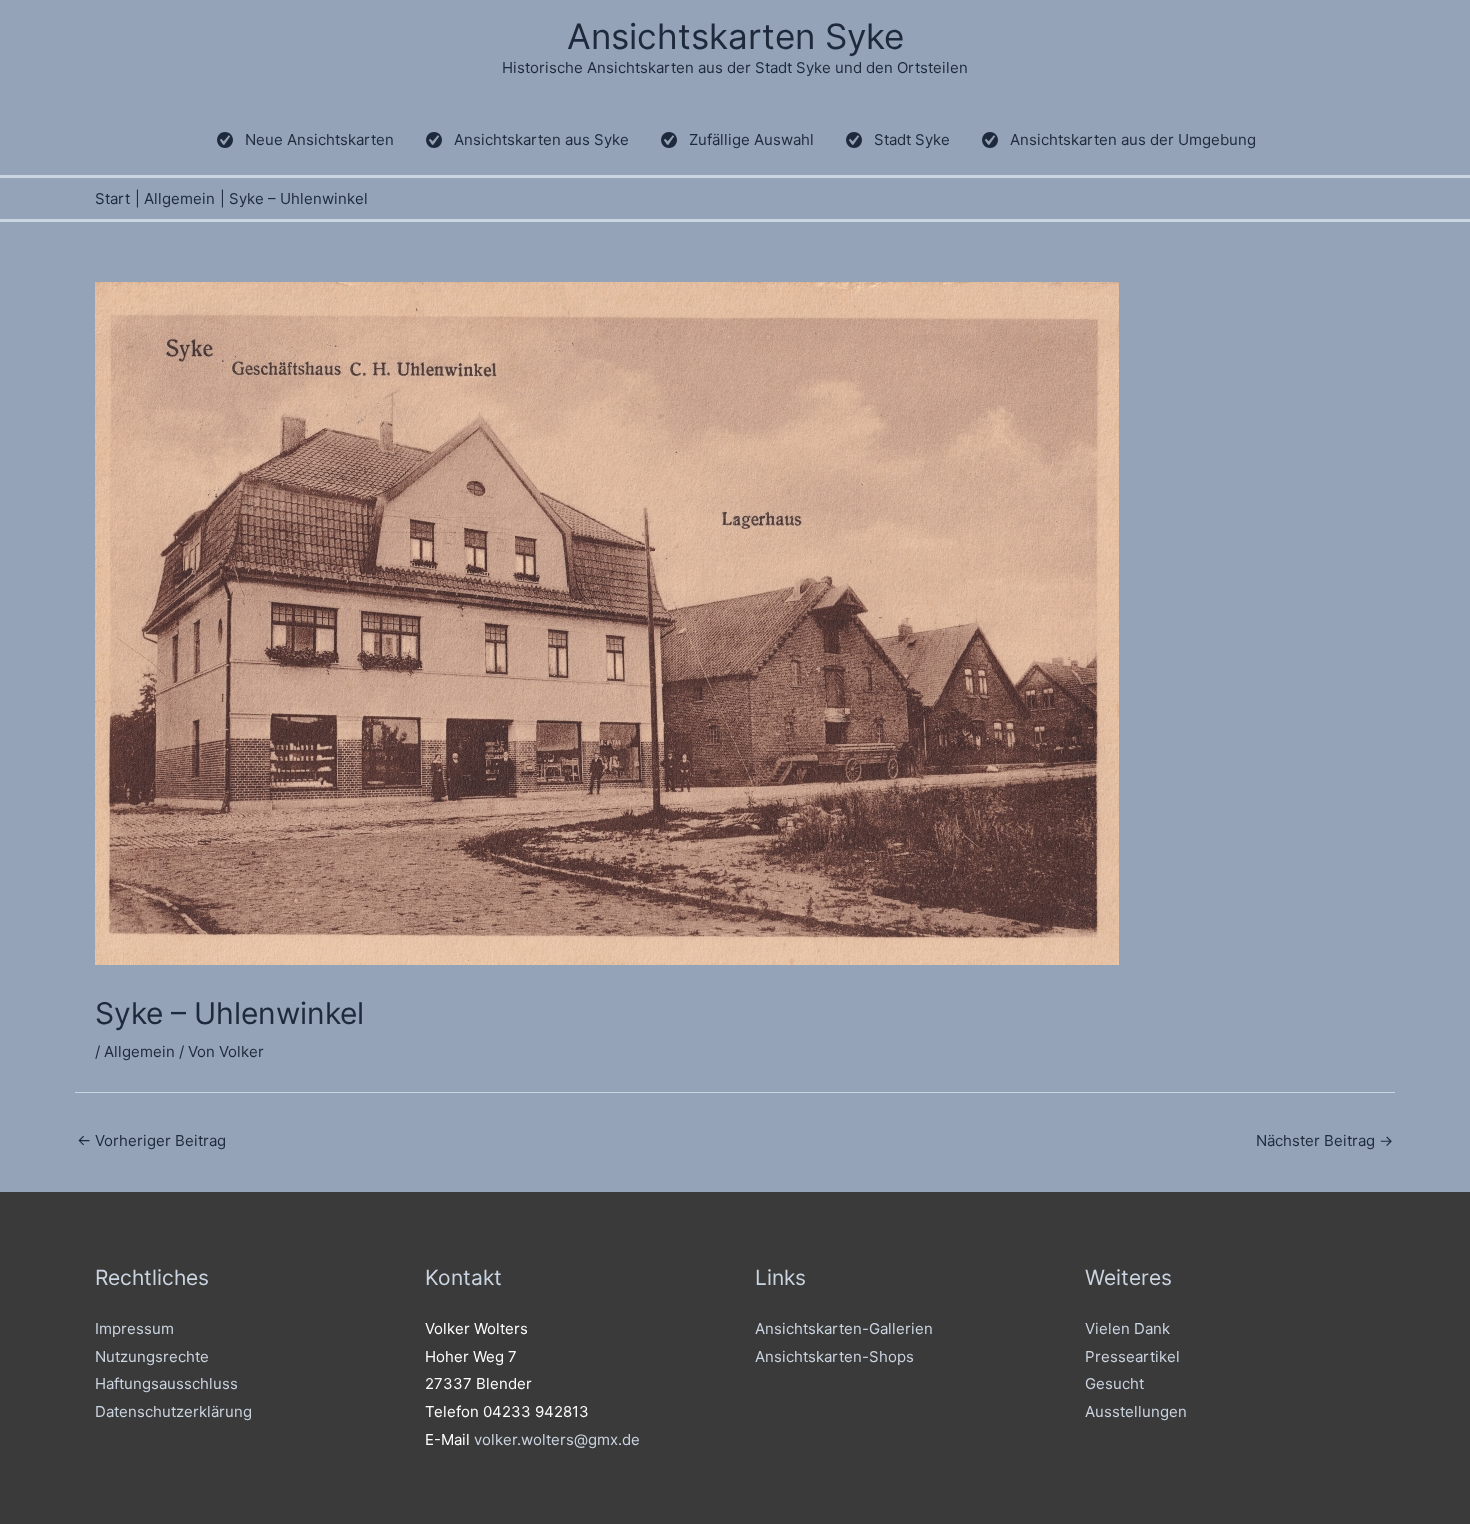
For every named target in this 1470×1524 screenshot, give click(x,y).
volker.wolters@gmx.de (557, 1439)
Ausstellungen (1136, 1411)
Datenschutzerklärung (173, 1411)
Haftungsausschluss (166, 1383)
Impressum (134, 1328)
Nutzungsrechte (152, 1356)
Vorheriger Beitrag (151, 1140)
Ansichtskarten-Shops (834, 1356)
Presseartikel (1132, 1356)
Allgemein (139, 1051)
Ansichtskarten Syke (735, 36)
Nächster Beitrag (1324, 1140)
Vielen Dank (1127, 1328)
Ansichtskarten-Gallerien (844, 1328)
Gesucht (1114, 1383)
